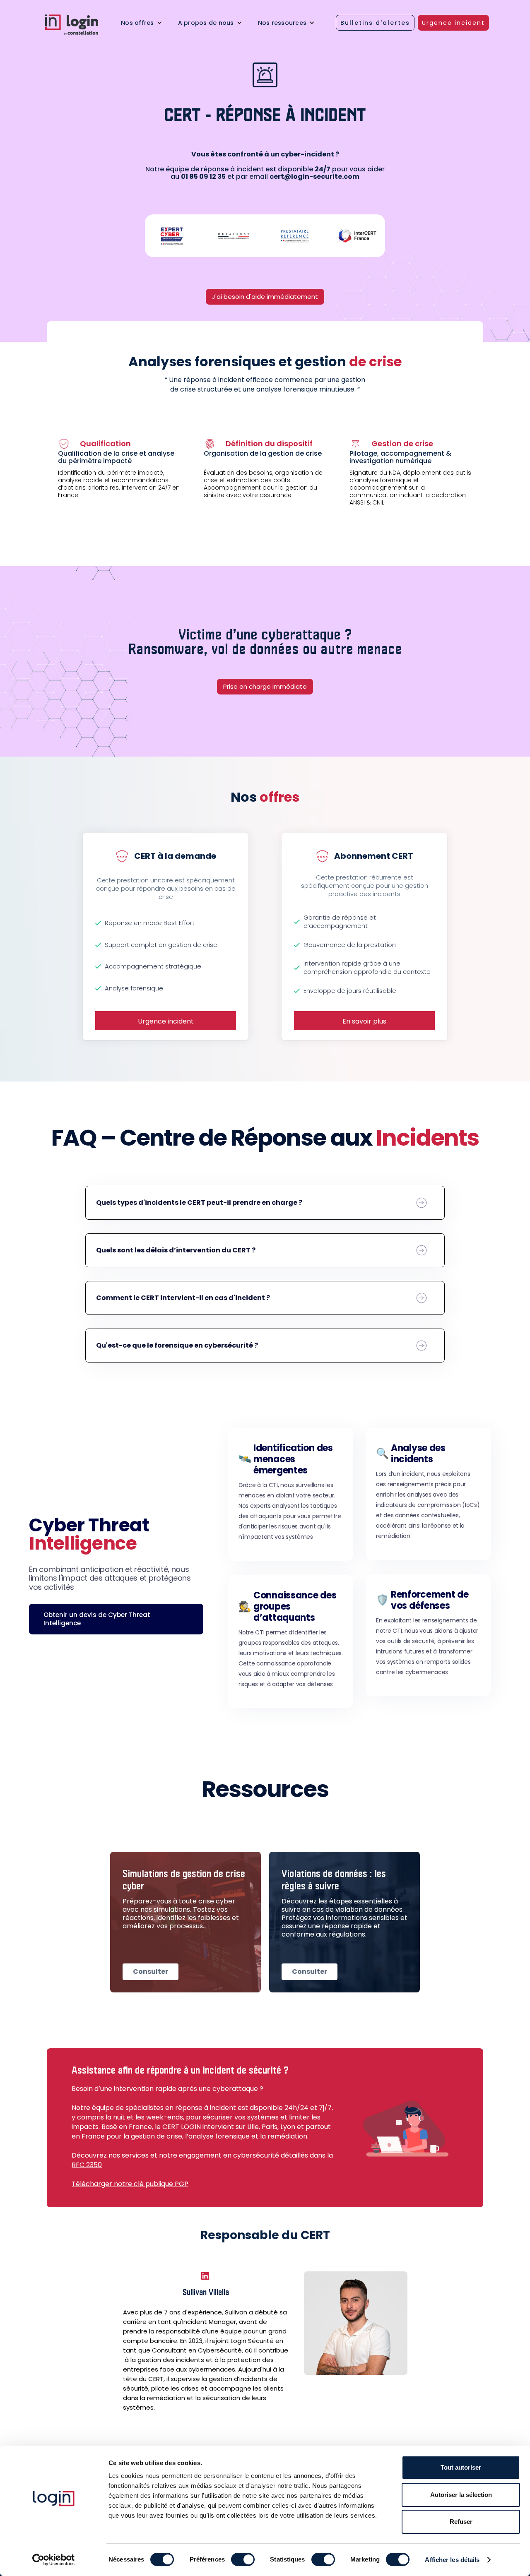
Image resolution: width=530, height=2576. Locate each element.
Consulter (151, 1972)
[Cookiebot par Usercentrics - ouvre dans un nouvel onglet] (54, 2560)
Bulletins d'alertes (375, 23)
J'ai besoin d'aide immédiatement (265, 297)
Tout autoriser (461, 2467)
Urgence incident (453, 23)
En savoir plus (364, 1021)
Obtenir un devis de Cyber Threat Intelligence (97, 1619)
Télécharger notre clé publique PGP (130, 2184)
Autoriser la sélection (461, 2495)
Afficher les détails (452, 2560)
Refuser (461, 2522)
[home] (78, 25)
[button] (142, 23)
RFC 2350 (87, 2165)
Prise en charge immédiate (265, 686)
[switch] (243, 2559)
